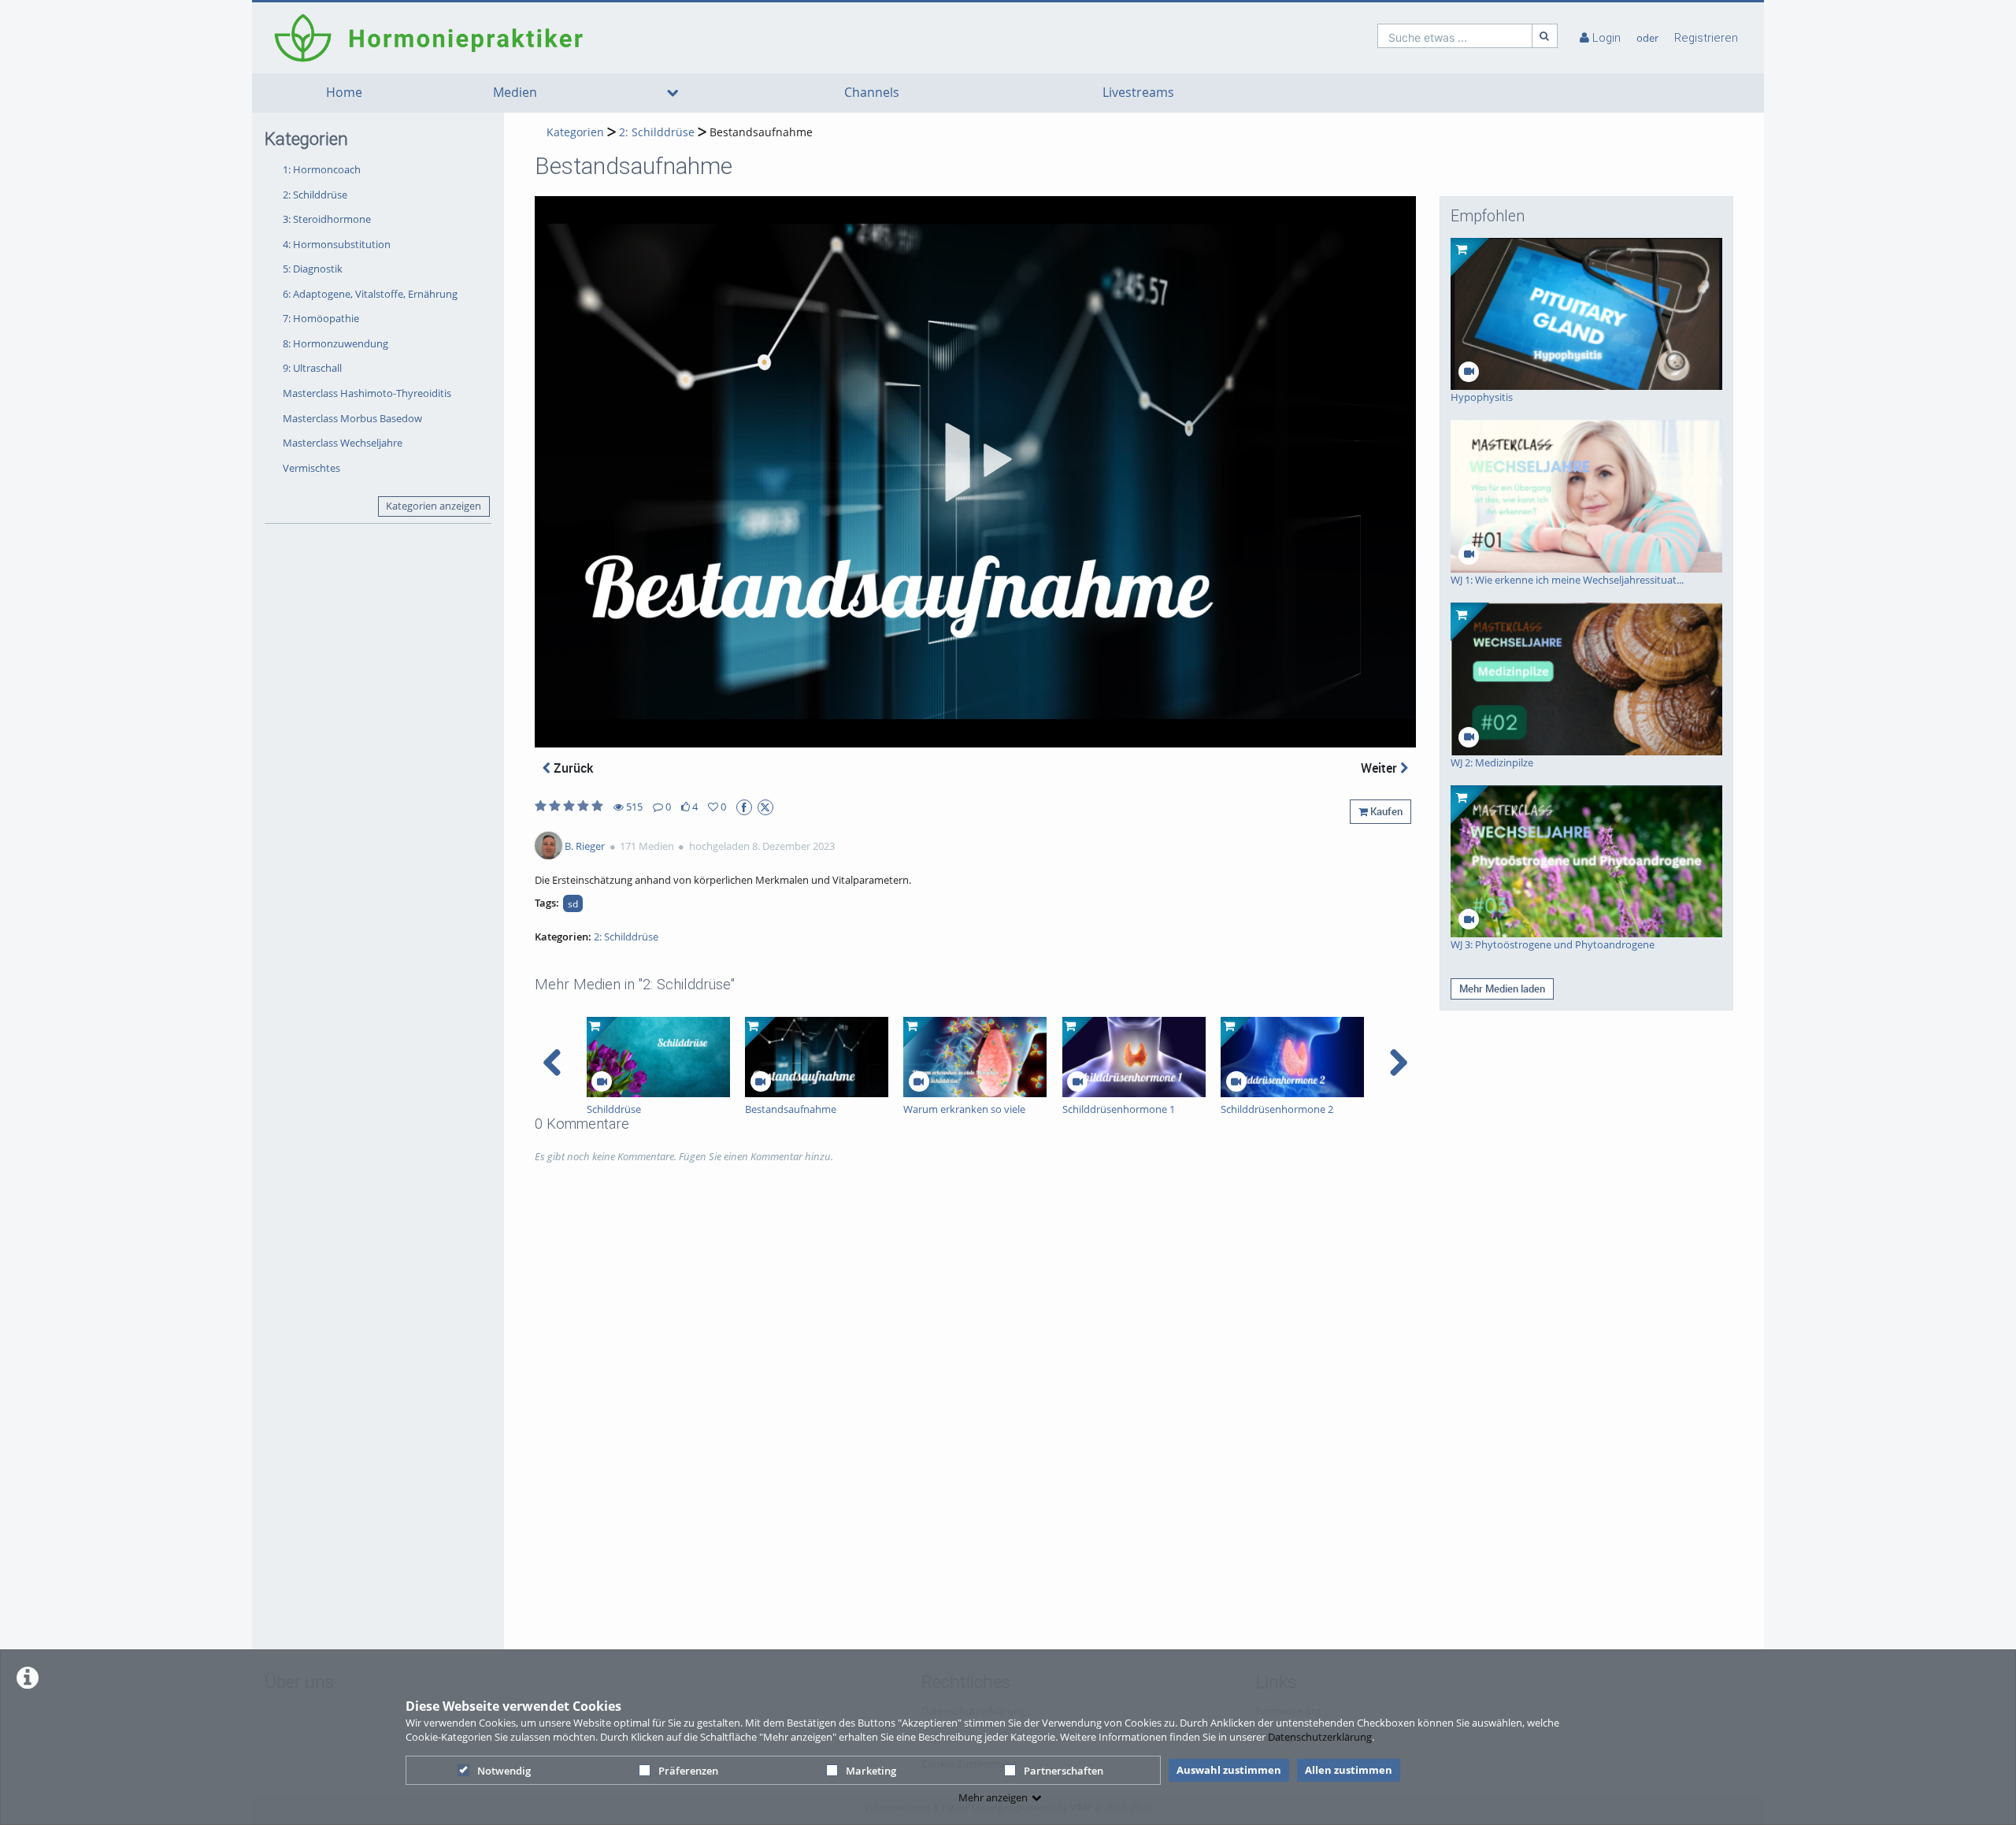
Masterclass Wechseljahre (343, 443)
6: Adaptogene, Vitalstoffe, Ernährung (370, 294)
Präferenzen (688, 1771)
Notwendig (504, 1771)
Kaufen (1385, 811)
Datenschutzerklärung (1320, 1737)
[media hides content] (673, 93)
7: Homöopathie (321, 318)
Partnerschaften (1064, 1771)
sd (573, 903)
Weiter (1380, 768)
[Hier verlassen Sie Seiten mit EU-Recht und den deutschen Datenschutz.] (744, 807)
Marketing (871, 1771)
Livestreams (1138, 93)
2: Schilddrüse (315, 195)
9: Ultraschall (312, 368)
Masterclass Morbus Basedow (352, 418)
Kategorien (575, 132)
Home (344, 93)
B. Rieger (585, 846)
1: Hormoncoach (322, 169)
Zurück (572, 768)
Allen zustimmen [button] (1349, 1770)
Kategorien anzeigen (434, 506)
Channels (872, 93)
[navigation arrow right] (1398, 1063)
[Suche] (1545, 36)
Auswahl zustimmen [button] (1229, 1770)
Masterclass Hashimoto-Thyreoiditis (367, 393)
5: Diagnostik (313, 269)
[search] (1455, 36)
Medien (515, 93)
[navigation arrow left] (552, 1063)
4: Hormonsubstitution (337, 244)
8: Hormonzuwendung (335, 343)
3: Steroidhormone (327, 219)
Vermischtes (311, 468)
